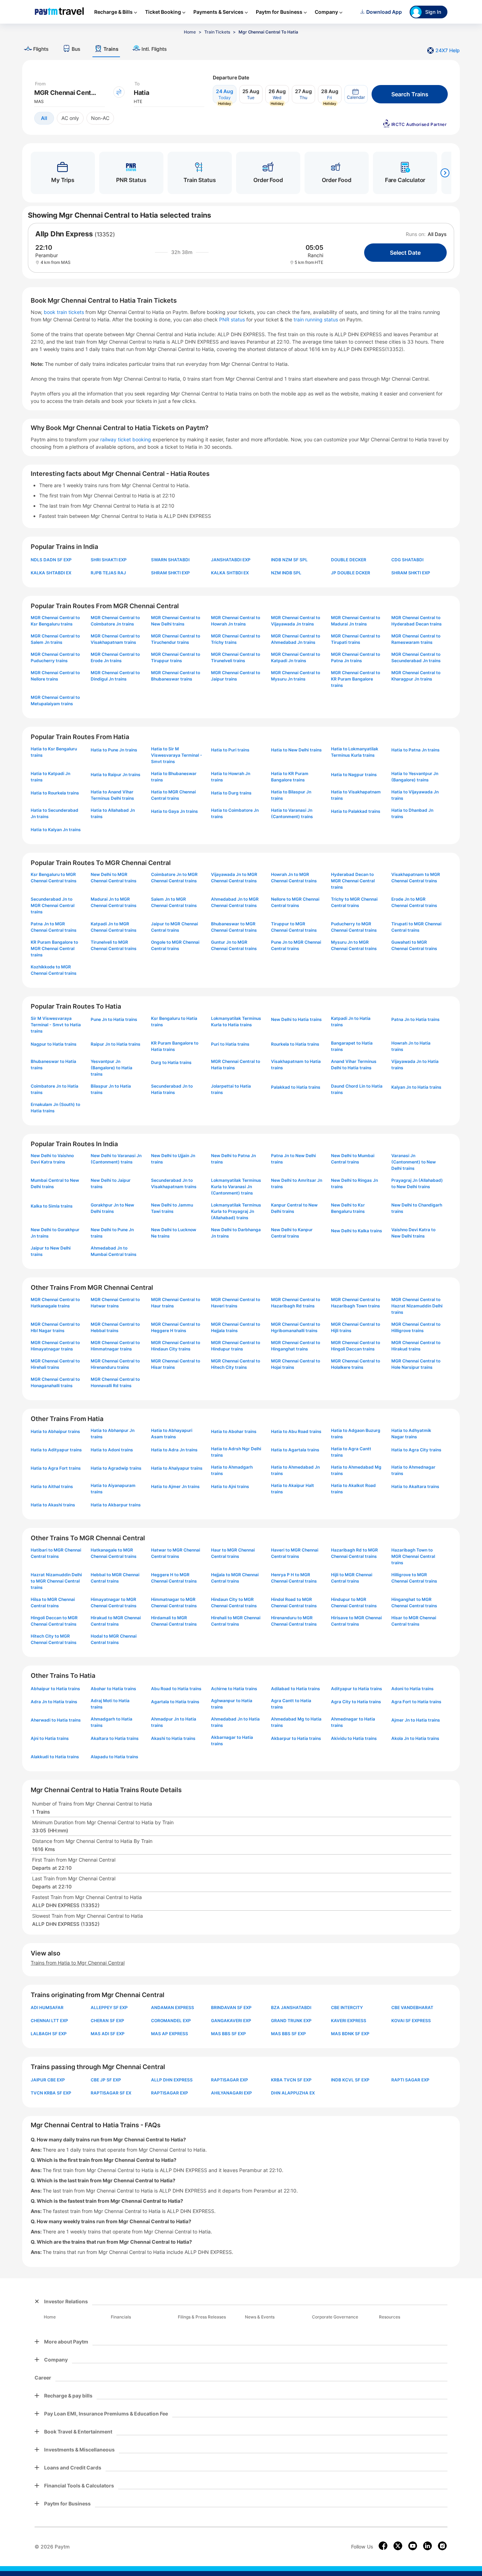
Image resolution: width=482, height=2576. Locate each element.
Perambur (47, 255)
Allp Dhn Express (64, 234)
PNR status (233, 319)
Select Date (405, 253)
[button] (356, 94)
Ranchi (315, 255)
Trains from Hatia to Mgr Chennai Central (78, 1963)
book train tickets (65, 312)
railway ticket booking (126, 439)
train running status (317, 319)
